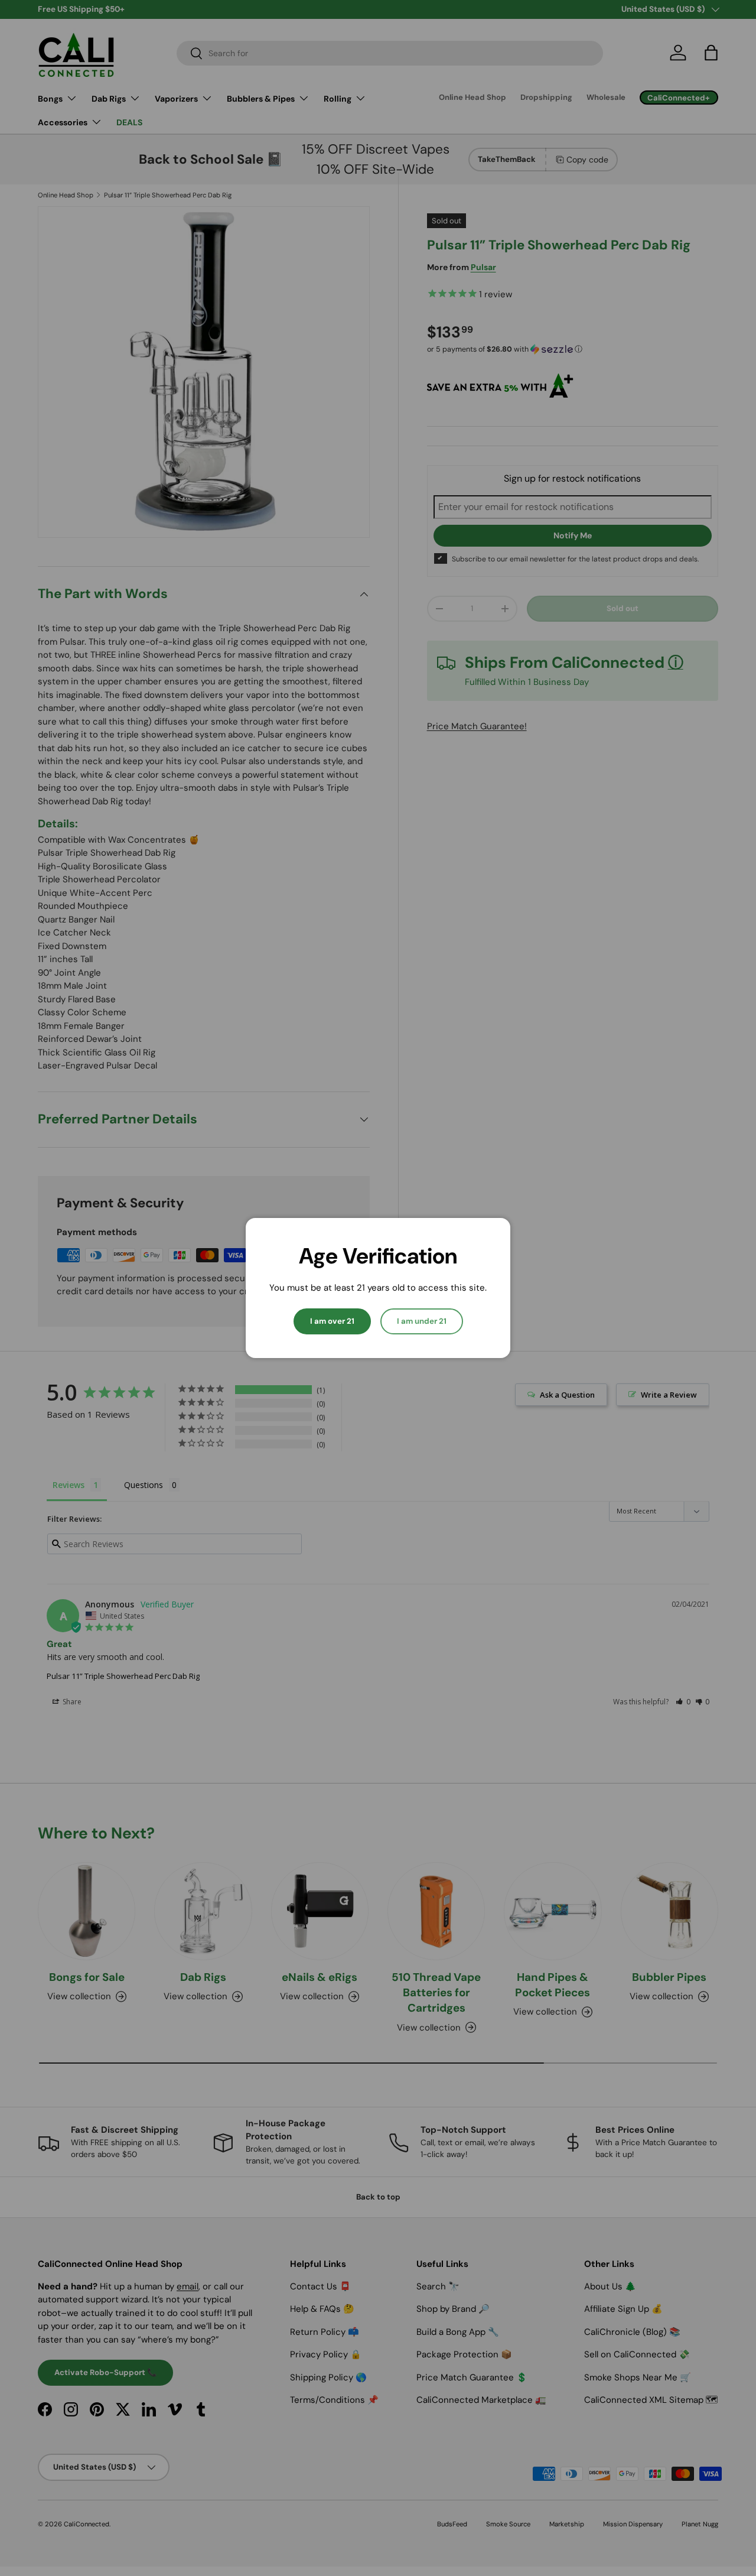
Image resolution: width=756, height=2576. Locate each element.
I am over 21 (332, 1321)
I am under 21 (422, 1321)
